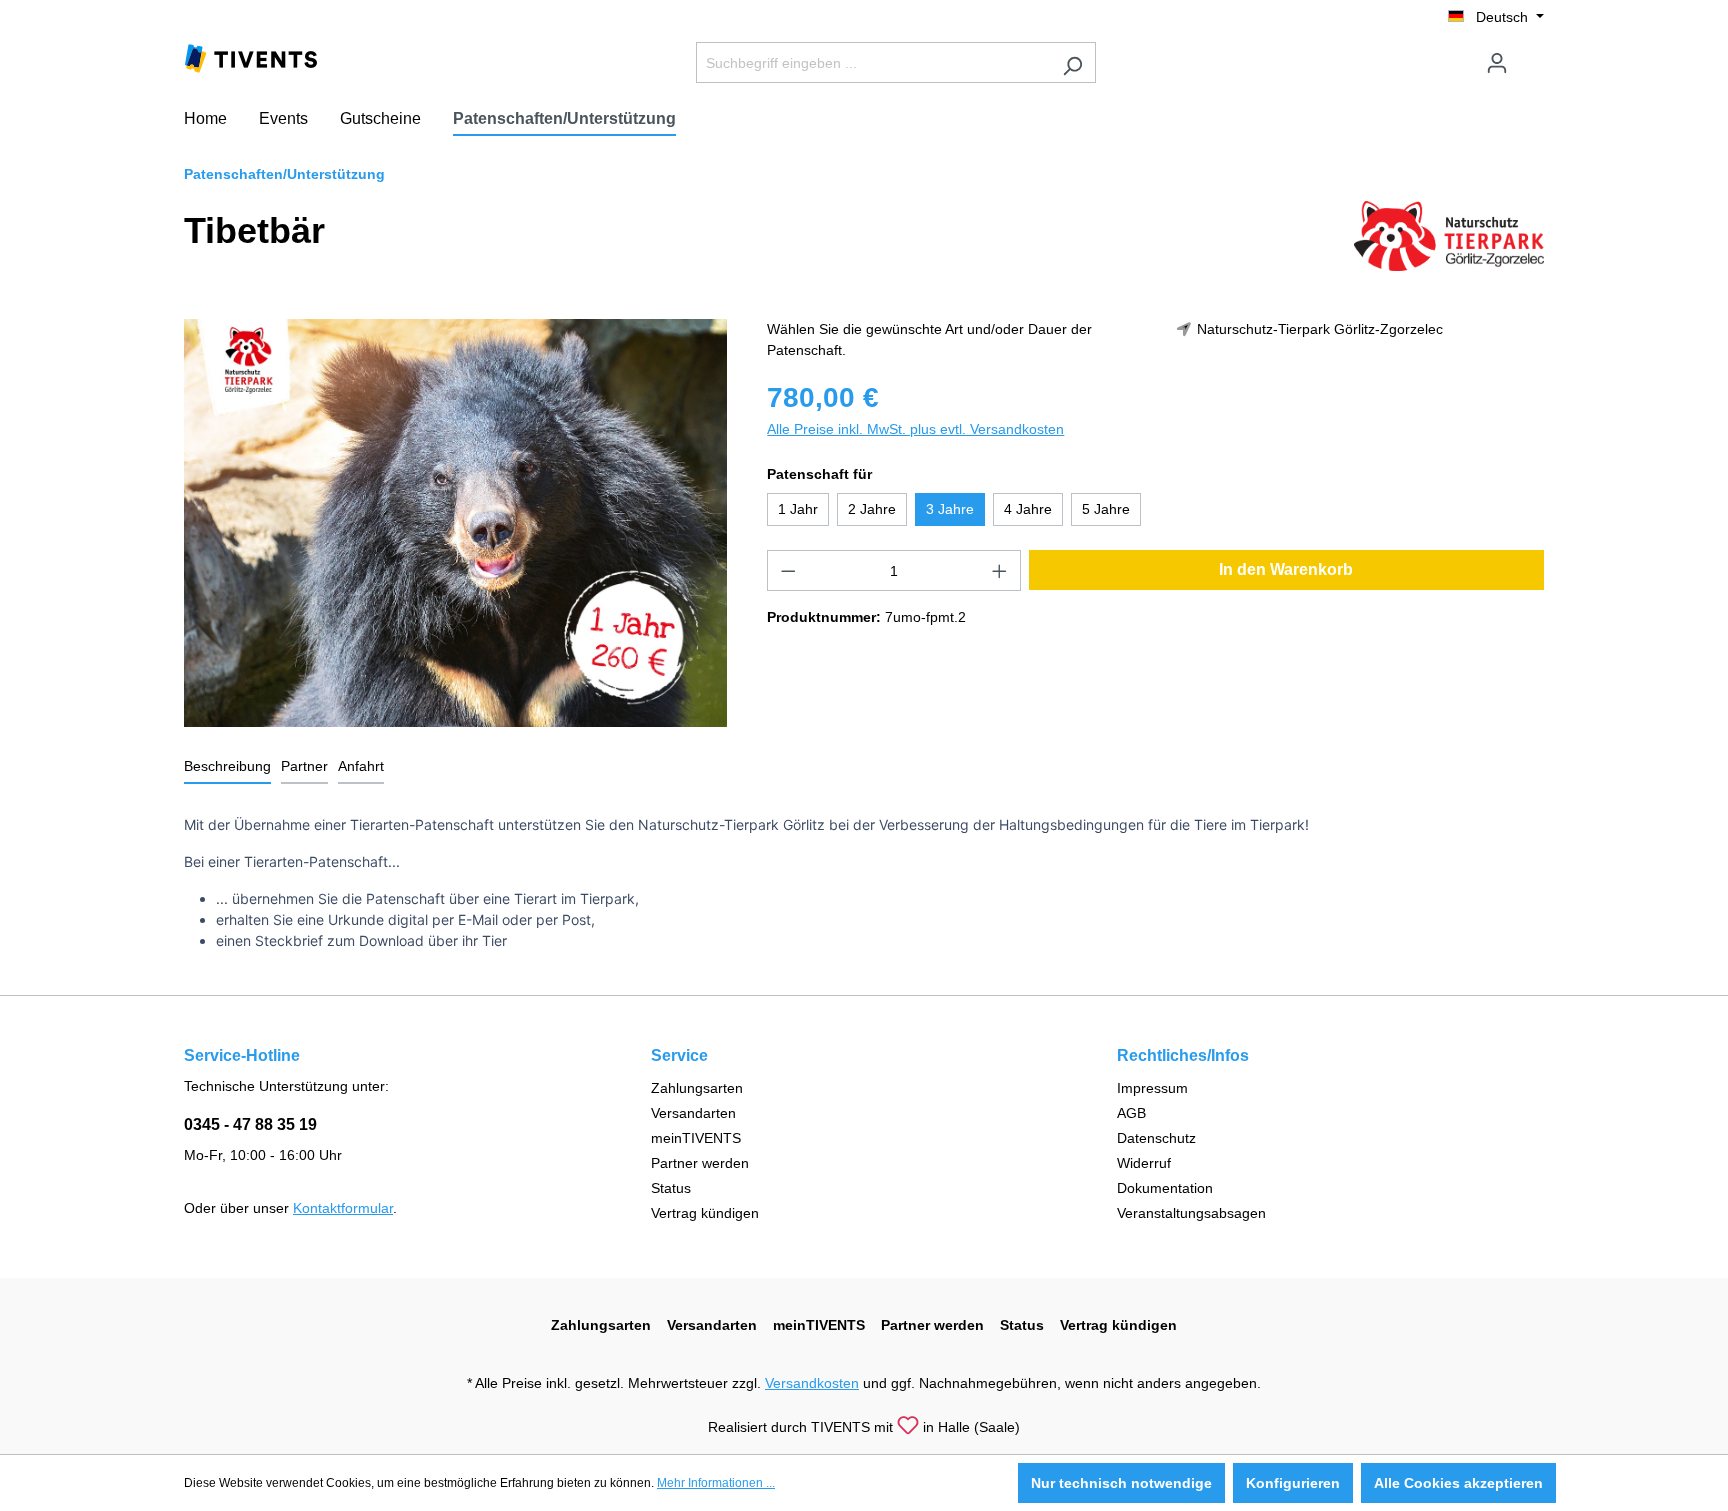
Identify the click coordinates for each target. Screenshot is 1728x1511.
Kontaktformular (343, 1208)
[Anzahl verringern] (788, 570)
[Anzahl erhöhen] (1000, 570)
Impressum (1152, 1088)
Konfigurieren (1293, 1483)
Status (671, 1188)
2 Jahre (872, 509)
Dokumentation (1165, 1188)
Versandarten (693, 1113)
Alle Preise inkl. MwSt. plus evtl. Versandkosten (915, 429)
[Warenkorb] (1532, 55)
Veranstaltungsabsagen (1191, 1213)
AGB (1131, 1113)
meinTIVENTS (696, 1138)
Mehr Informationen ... (716, 1483)
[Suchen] (1072, 62)
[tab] (227, 767)
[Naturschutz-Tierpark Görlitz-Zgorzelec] (1449, 235)
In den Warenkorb (1286, 569)
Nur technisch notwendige (1121, 1483)
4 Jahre (1028, 509)
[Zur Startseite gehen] (251, 57)
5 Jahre (1106, 509)
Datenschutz (1156, 1138)
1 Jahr (798, 509)
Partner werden (700, 1163)
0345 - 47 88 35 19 (250, 1124)
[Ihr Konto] (1497, 63)
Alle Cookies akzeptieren (1458, 1483)
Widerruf (1144, 1163)
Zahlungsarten (697, 1088)
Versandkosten (812, 1383)
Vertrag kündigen (705, 1213)
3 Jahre (950, 509)
